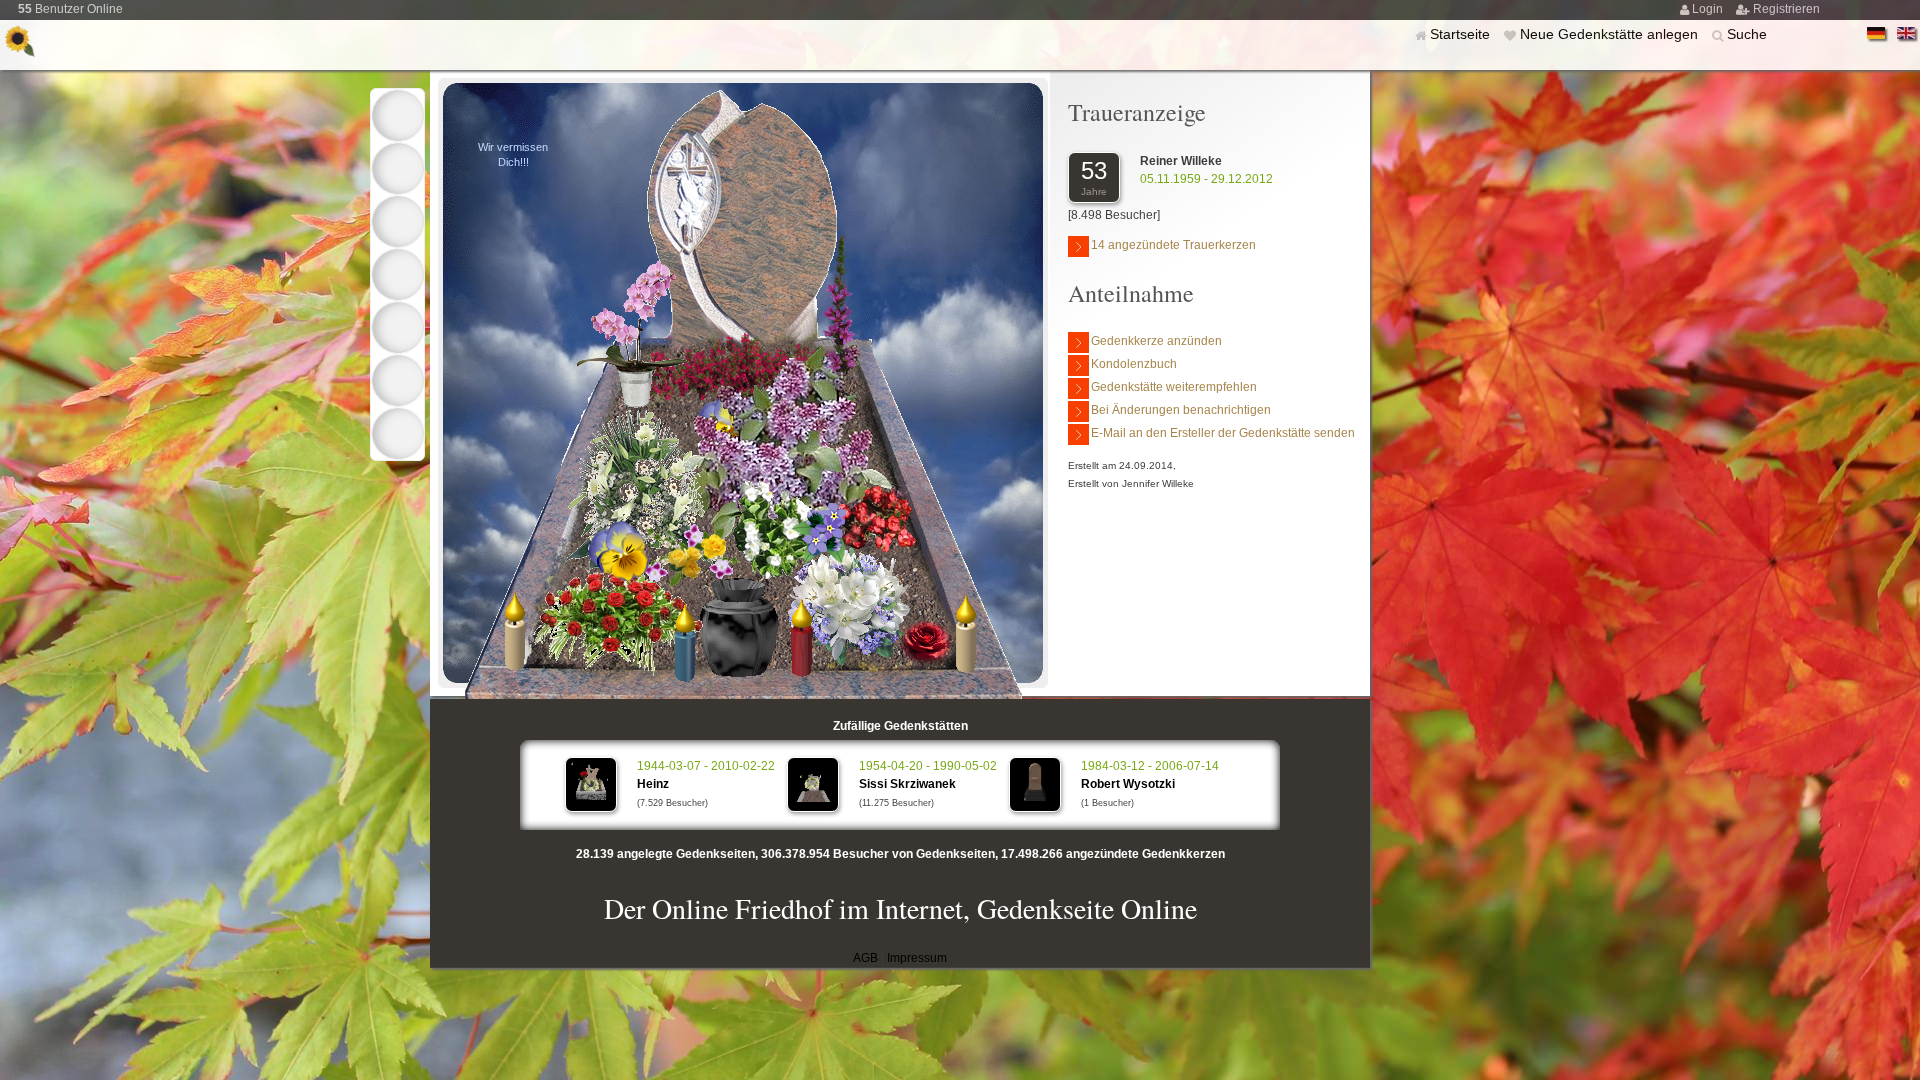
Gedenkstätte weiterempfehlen (1174, 387)
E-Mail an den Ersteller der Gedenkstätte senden (1223, 433)
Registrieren (1786, 9)
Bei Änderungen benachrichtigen (1181, 410)
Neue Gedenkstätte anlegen (1611, 34)
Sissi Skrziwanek (907, 784)
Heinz (653, 784)
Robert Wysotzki (1128, 784)
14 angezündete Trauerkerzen (1173, 245)
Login (1709, 9)
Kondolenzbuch (1134, 364)
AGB (865, 958)
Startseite (1462, 34)
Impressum (917, 958)
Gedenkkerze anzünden (1156, 341)
